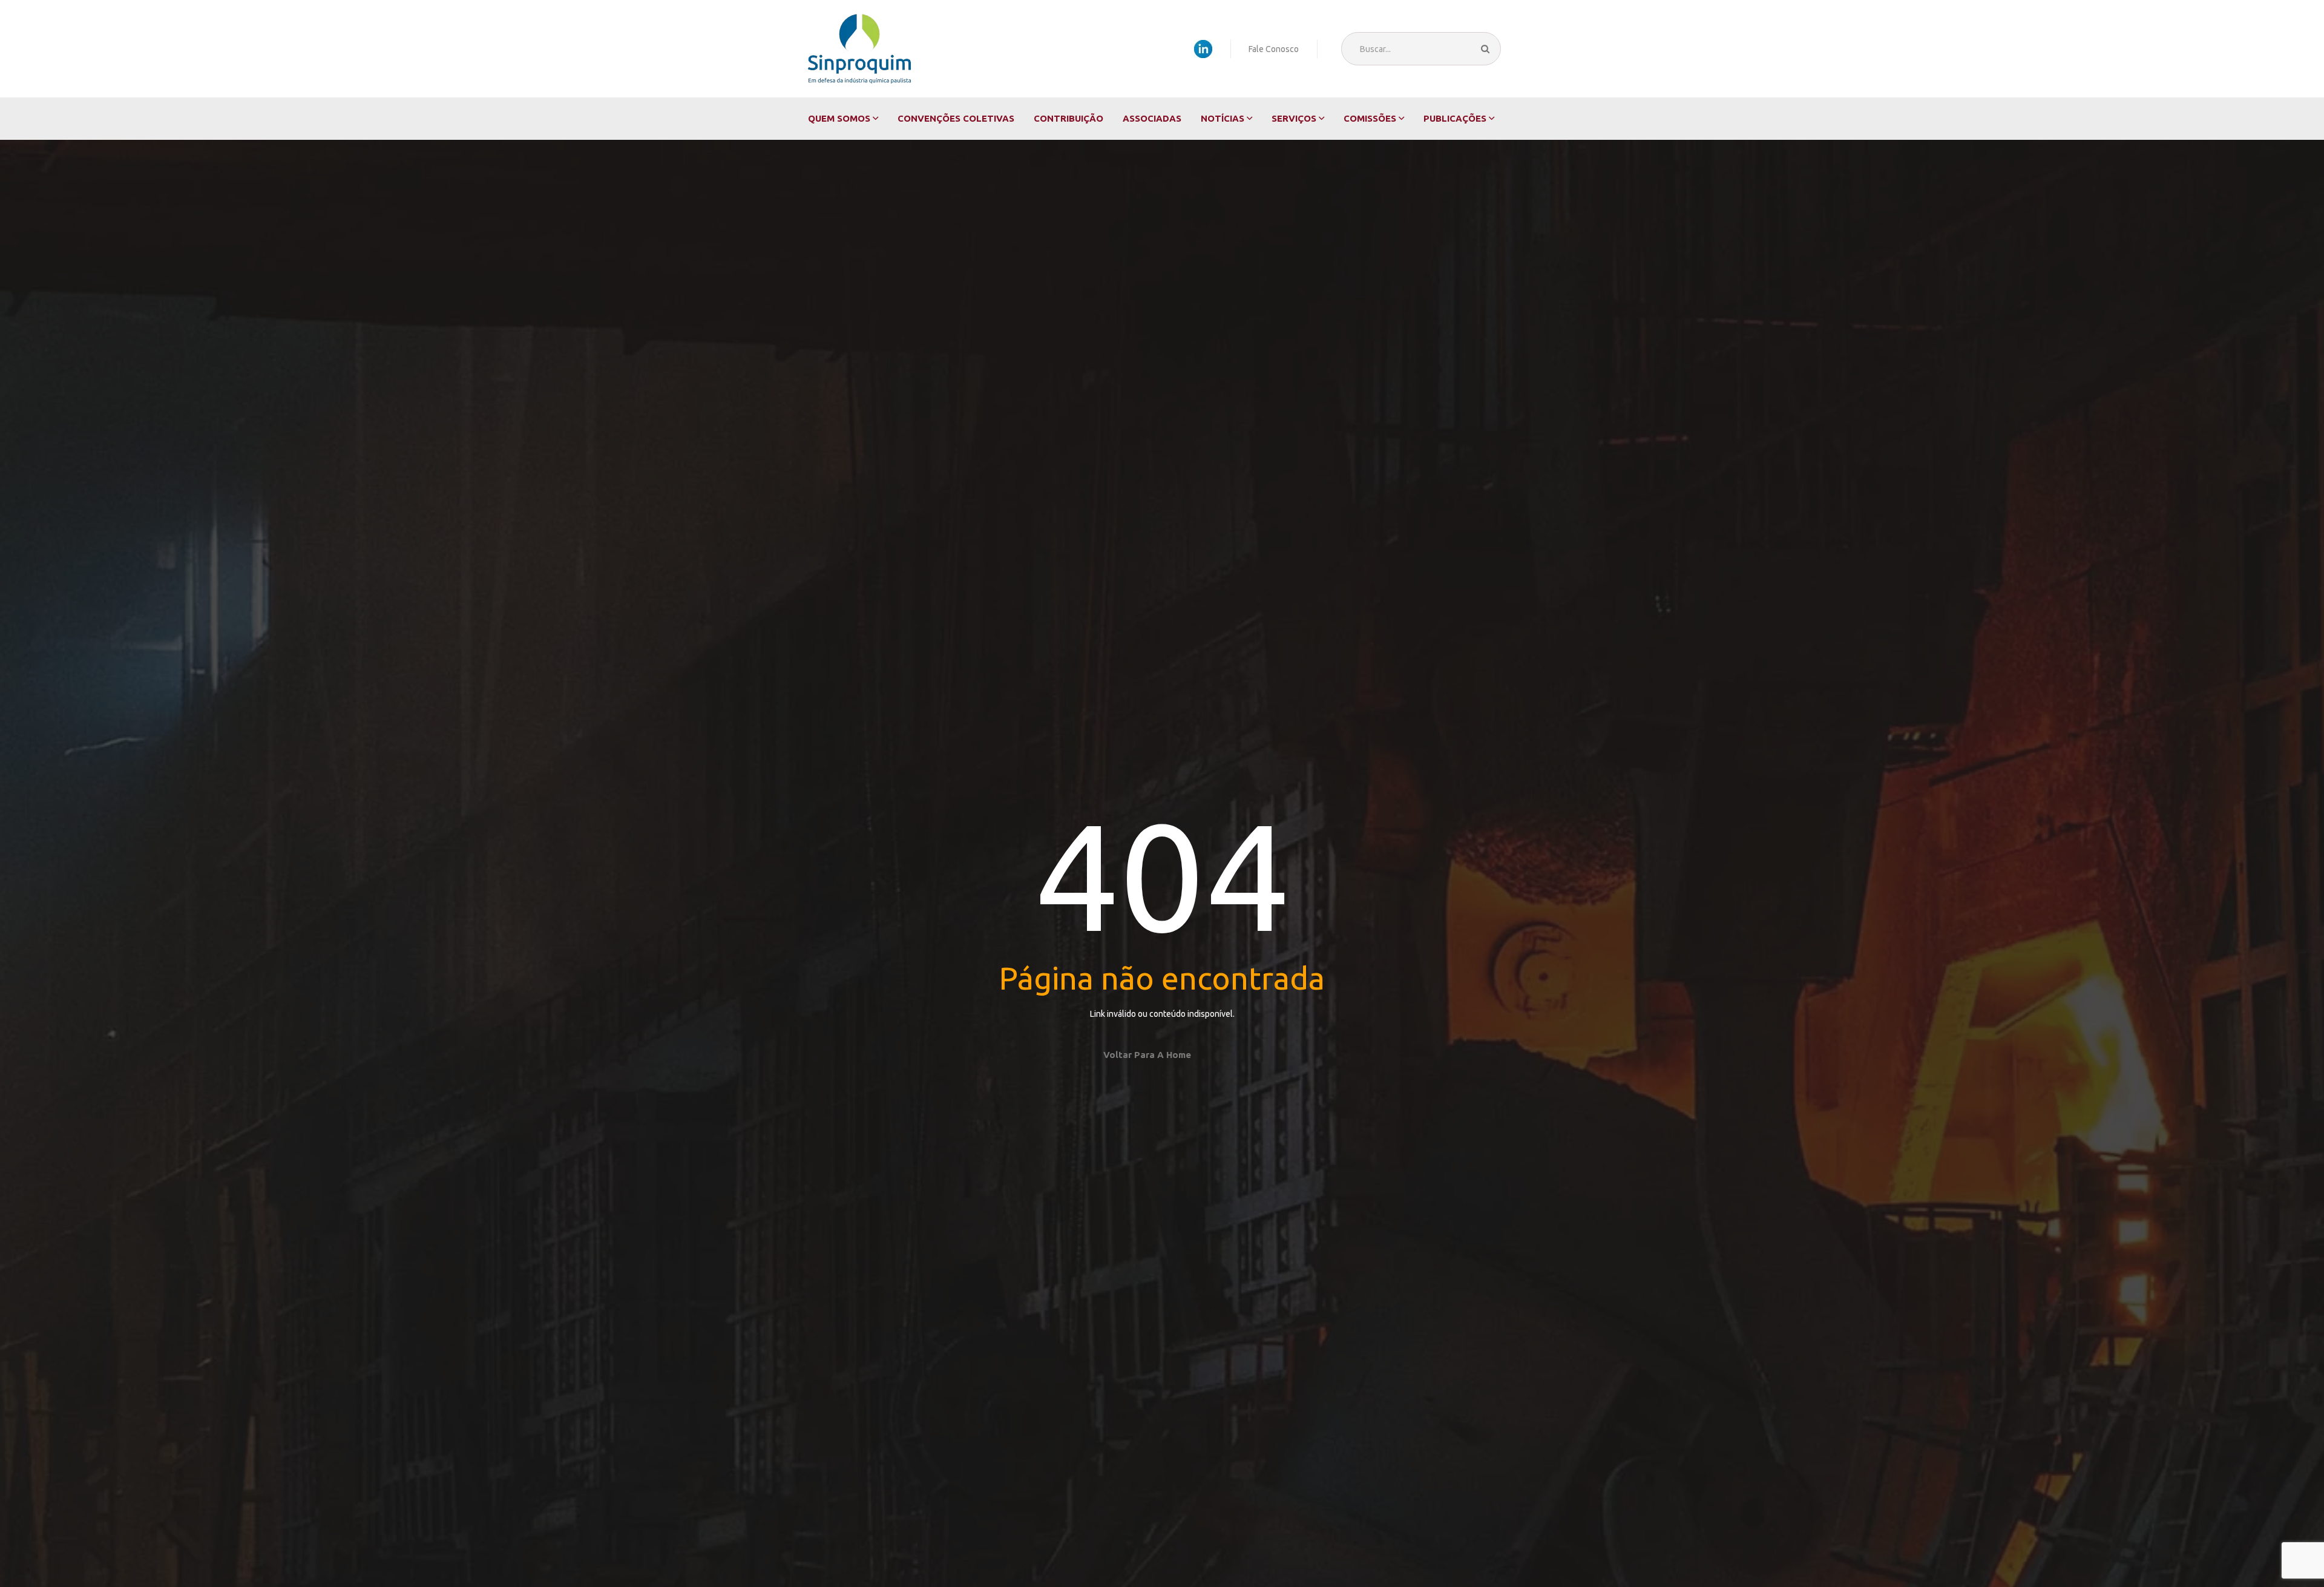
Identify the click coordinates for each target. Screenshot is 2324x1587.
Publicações (1455, 118)
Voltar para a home (1147, 1055)
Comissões (1370, 118)
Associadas (1152, 118)
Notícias (1223, 118)
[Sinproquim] (859, 49)
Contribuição (1068, 118)
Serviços (1294, 118)
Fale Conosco (1274, 49)
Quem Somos (839, 118)
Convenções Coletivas (956, 118)
